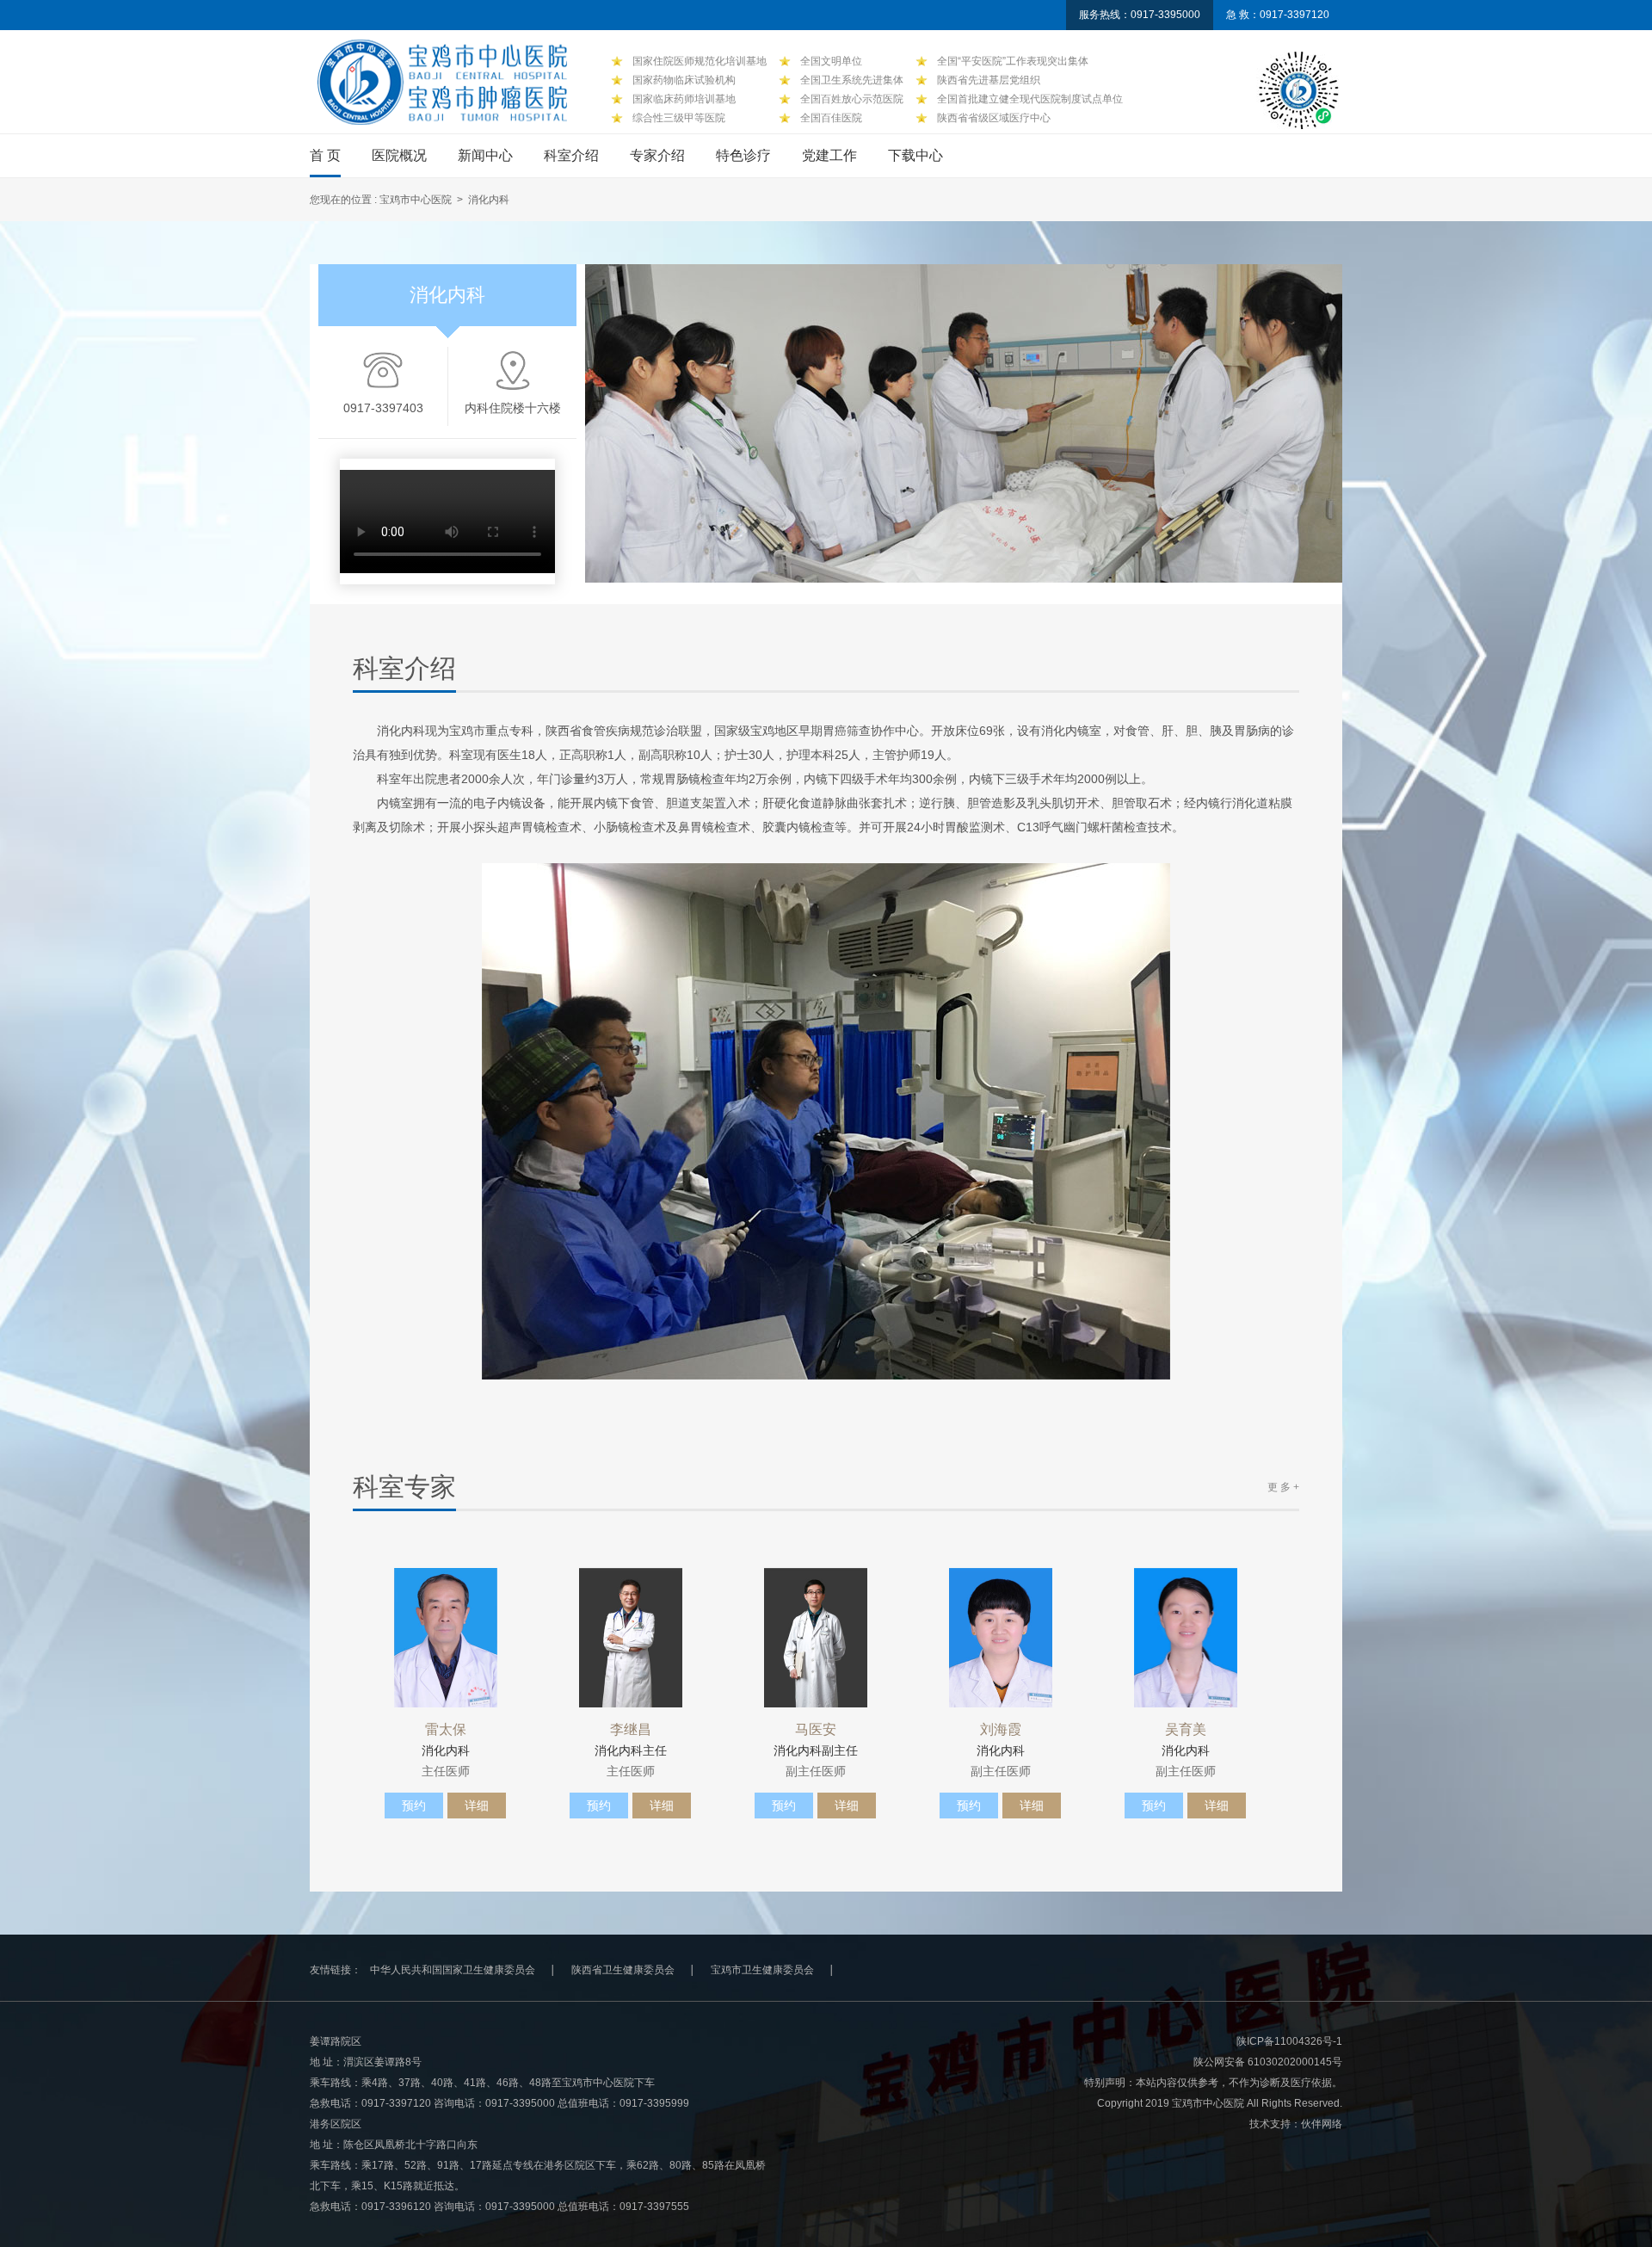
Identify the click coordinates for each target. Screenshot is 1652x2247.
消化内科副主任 (816, 1750)
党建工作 (829, 155)
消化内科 (446, 1750)
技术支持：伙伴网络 (1296, 2124)
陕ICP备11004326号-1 (1289, 2041)
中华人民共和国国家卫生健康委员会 (453, 1970)
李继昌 (631, 1730)
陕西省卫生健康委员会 (623, 1970)
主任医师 (446, 1771)
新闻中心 (485, 155)
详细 (477, 1806)
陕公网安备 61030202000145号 (1268, 2062)
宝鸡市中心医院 (416, 200)
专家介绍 (657, 155)
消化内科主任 (631, 1750)
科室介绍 (571, 155)
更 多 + (1283, 1487)
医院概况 (399, 155)
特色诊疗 (743, 155)
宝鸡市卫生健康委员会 (762, 1970)
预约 (414, 1806)
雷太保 (446, 1730)
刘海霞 (1001, 1730)
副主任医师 (816, 1771)
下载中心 (915, 155)
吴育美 (1186, 1730)
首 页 (325, 155)
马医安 (816, 1730)
